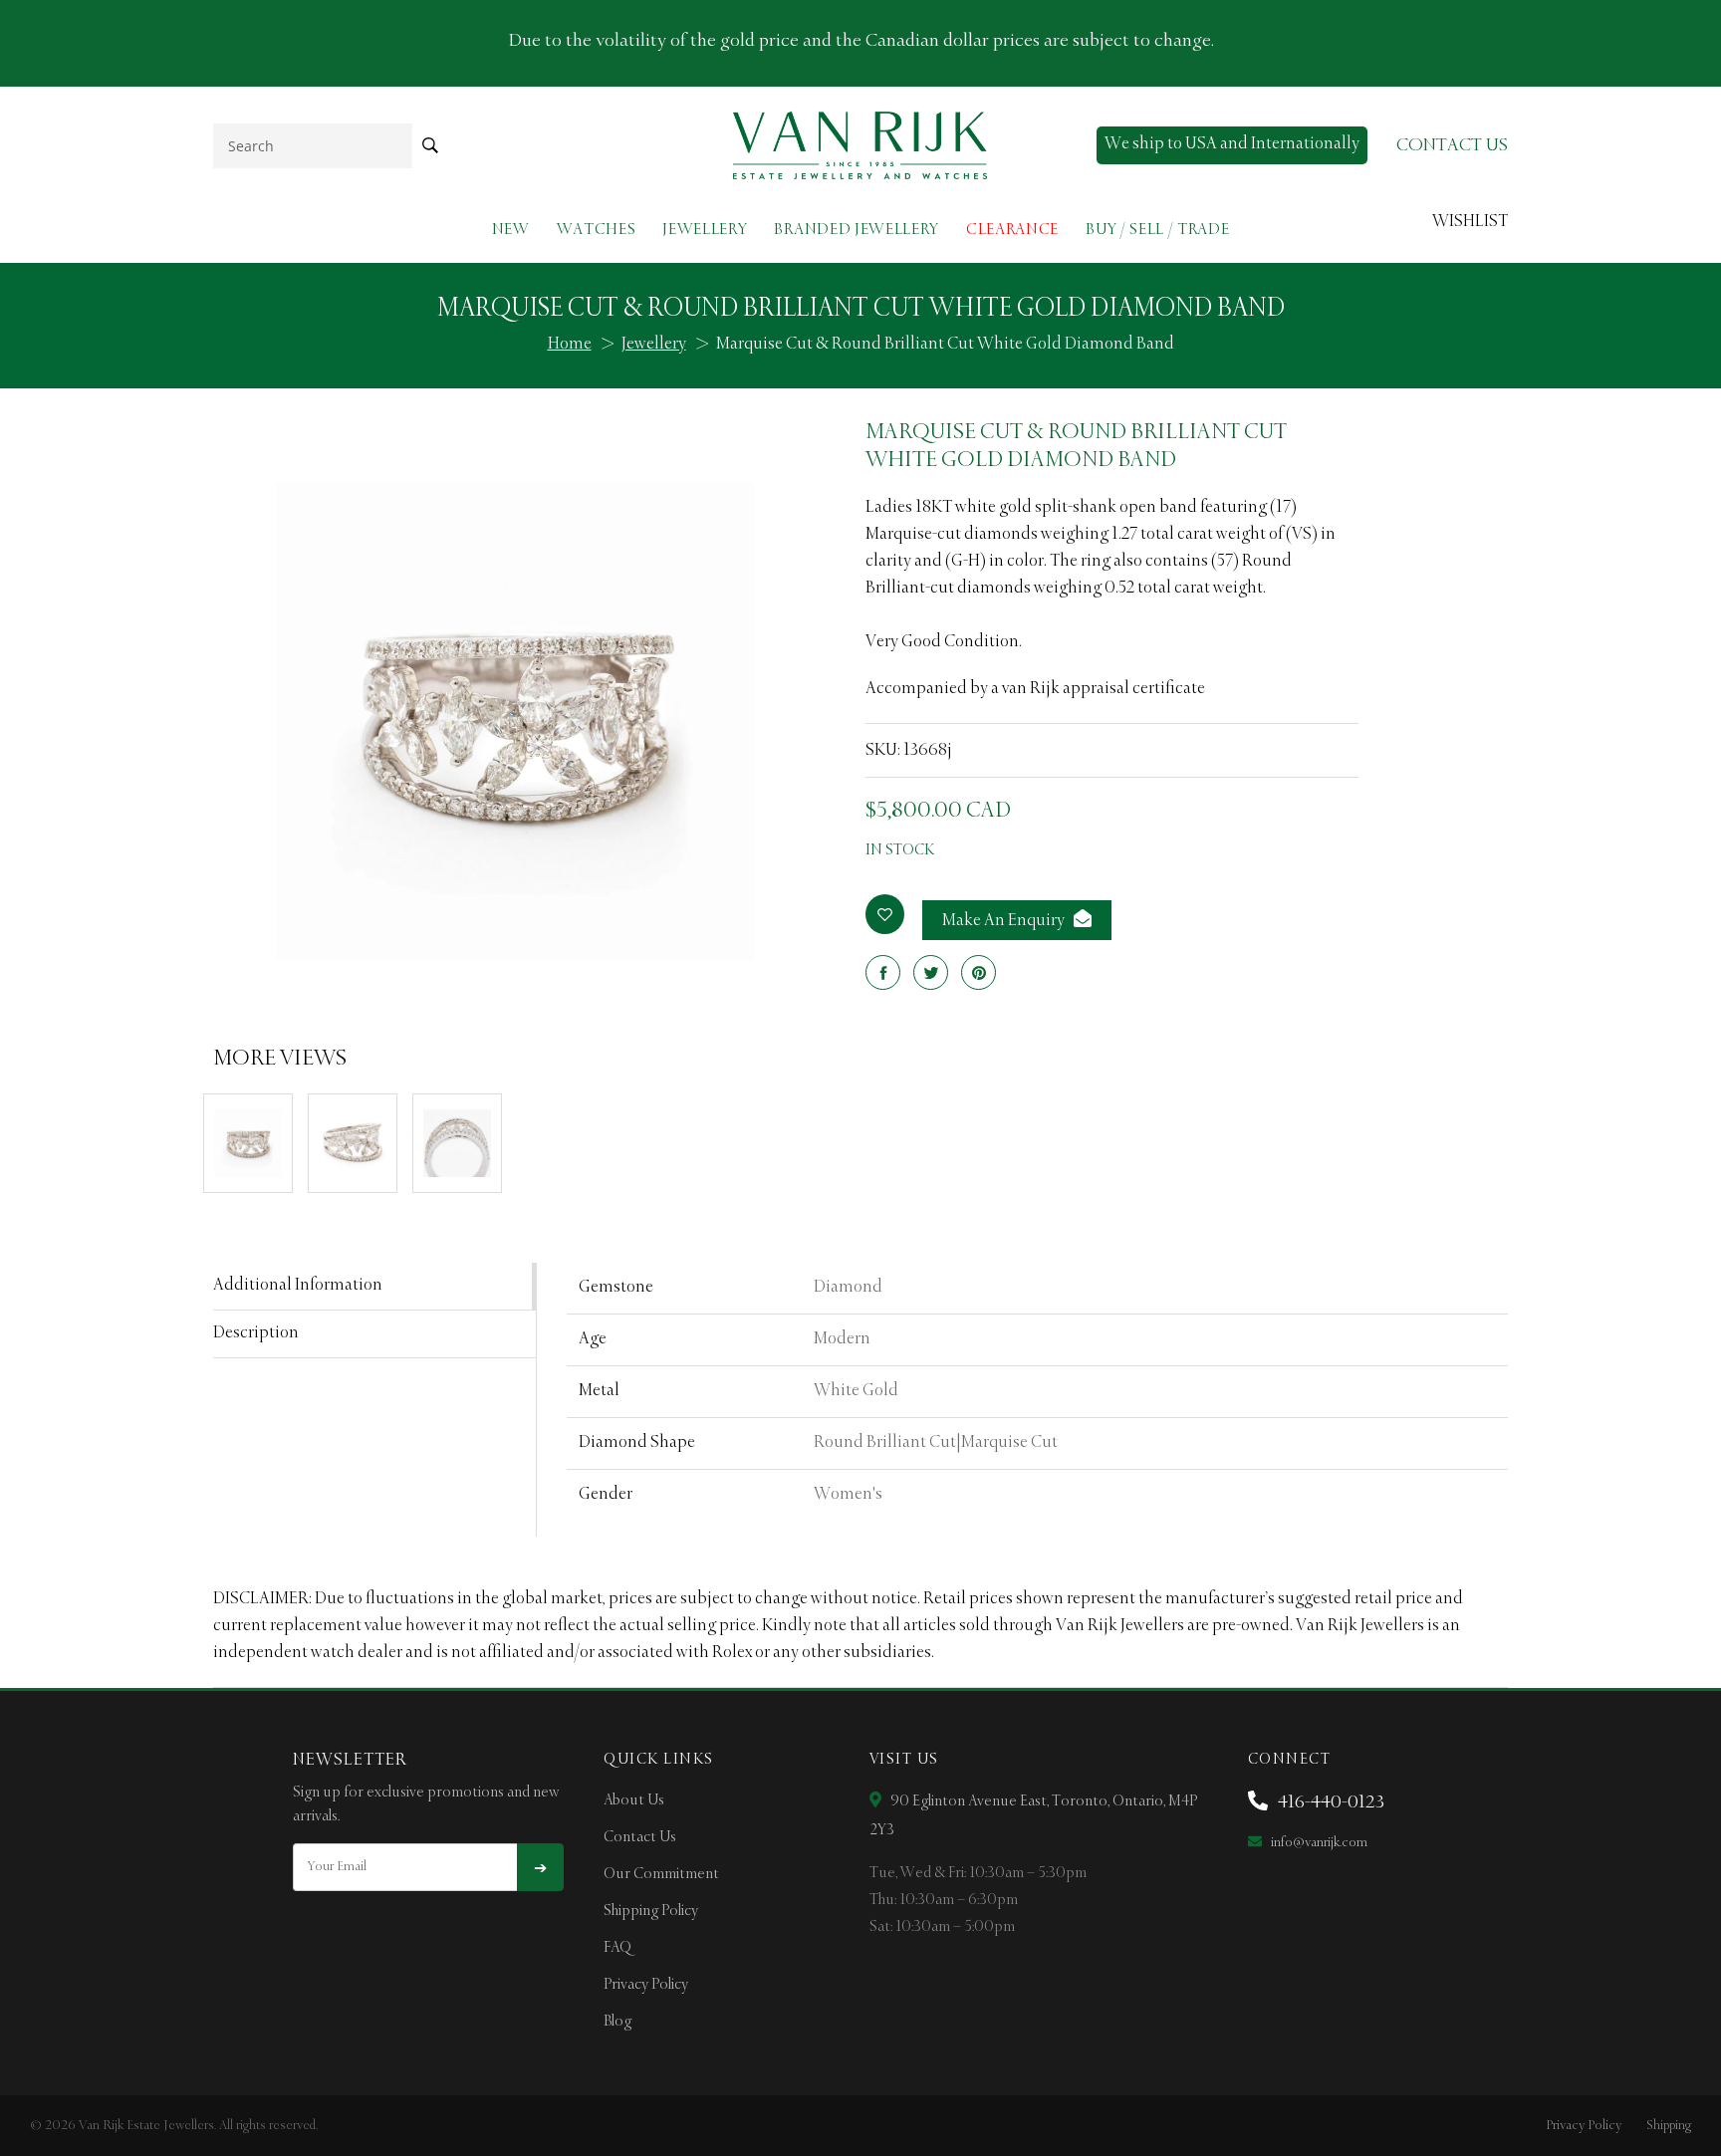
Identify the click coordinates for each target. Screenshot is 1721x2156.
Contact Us (640, 1837)
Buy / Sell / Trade (1157, 230)
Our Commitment (661, 1874)
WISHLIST (1470, 222)
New (511, 230)
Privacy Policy (646, 1985)
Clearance (1012, 230)
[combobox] (313, 146)
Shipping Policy (651, 1911)
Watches (597, 230)
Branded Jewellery (857, 230)
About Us (634, 1800)
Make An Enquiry (1005, 921)
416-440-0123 (1329, 1802)
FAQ (617, 1948)
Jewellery (705, 230)
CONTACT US (1452, 145)
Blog (617, 2022)
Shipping (1669, 2126)
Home (570, 345)
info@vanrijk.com (1318, 1843)
